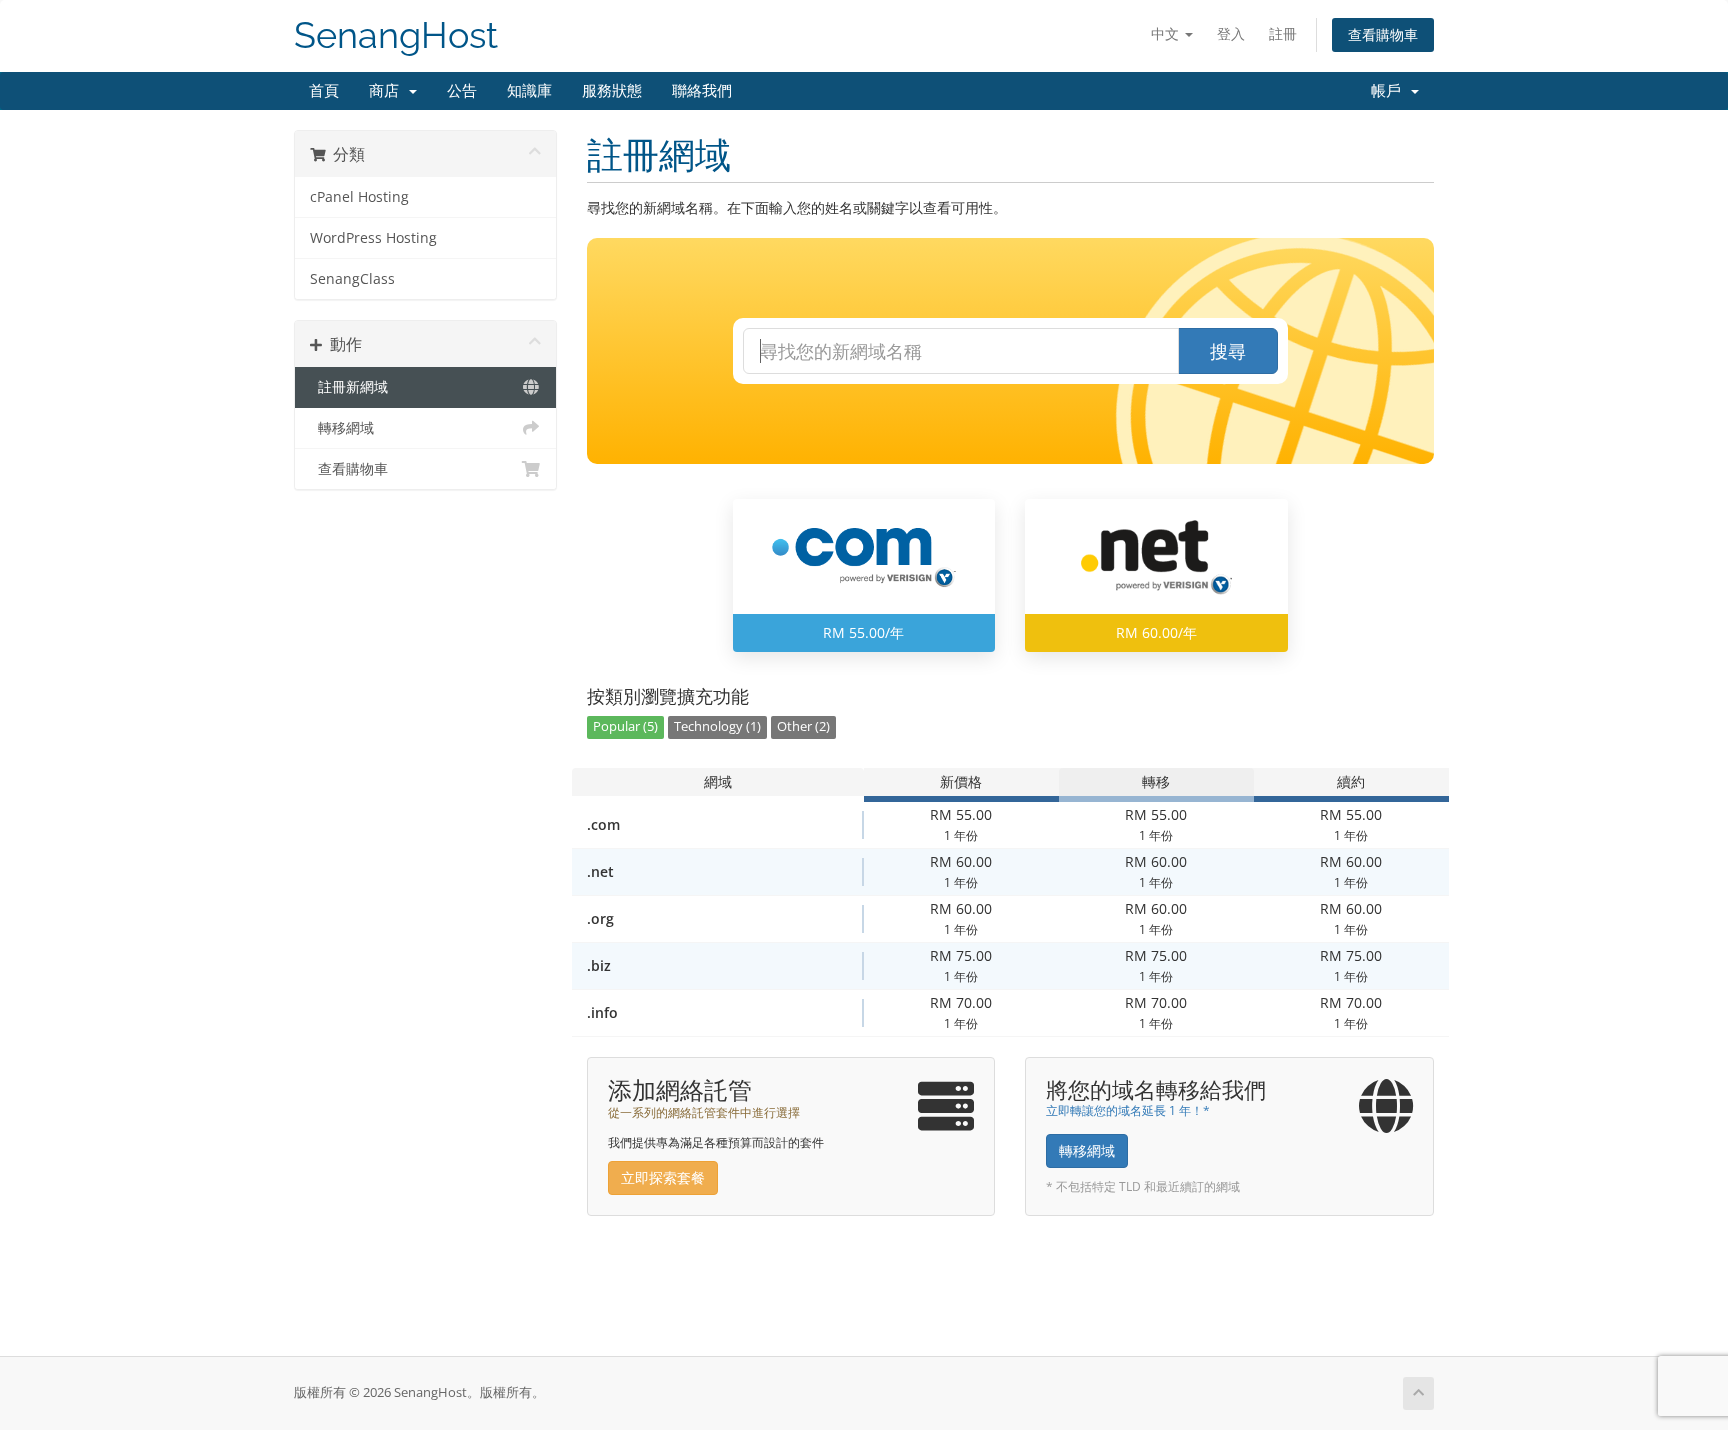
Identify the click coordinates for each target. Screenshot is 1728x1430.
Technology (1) (717, 726)
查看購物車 (1383, 34)
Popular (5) (625, 726)
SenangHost (396, 35)
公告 (462, 91)
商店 (388, 91)
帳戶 (1390, 91)
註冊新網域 (349, 387)
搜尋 (1228, 351)
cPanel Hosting (359, 197)
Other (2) (803, 726)
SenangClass (352, 279)
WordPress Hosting (373, 238)
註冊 (1283, 33)
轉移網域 (342, 428)
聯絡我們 (702, 91)
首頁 (324, 91)
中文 (1167, 33)
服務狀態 (612, 91)
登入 (1231, 33)
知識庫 (529, 91)
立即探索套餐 (663, 1177)
